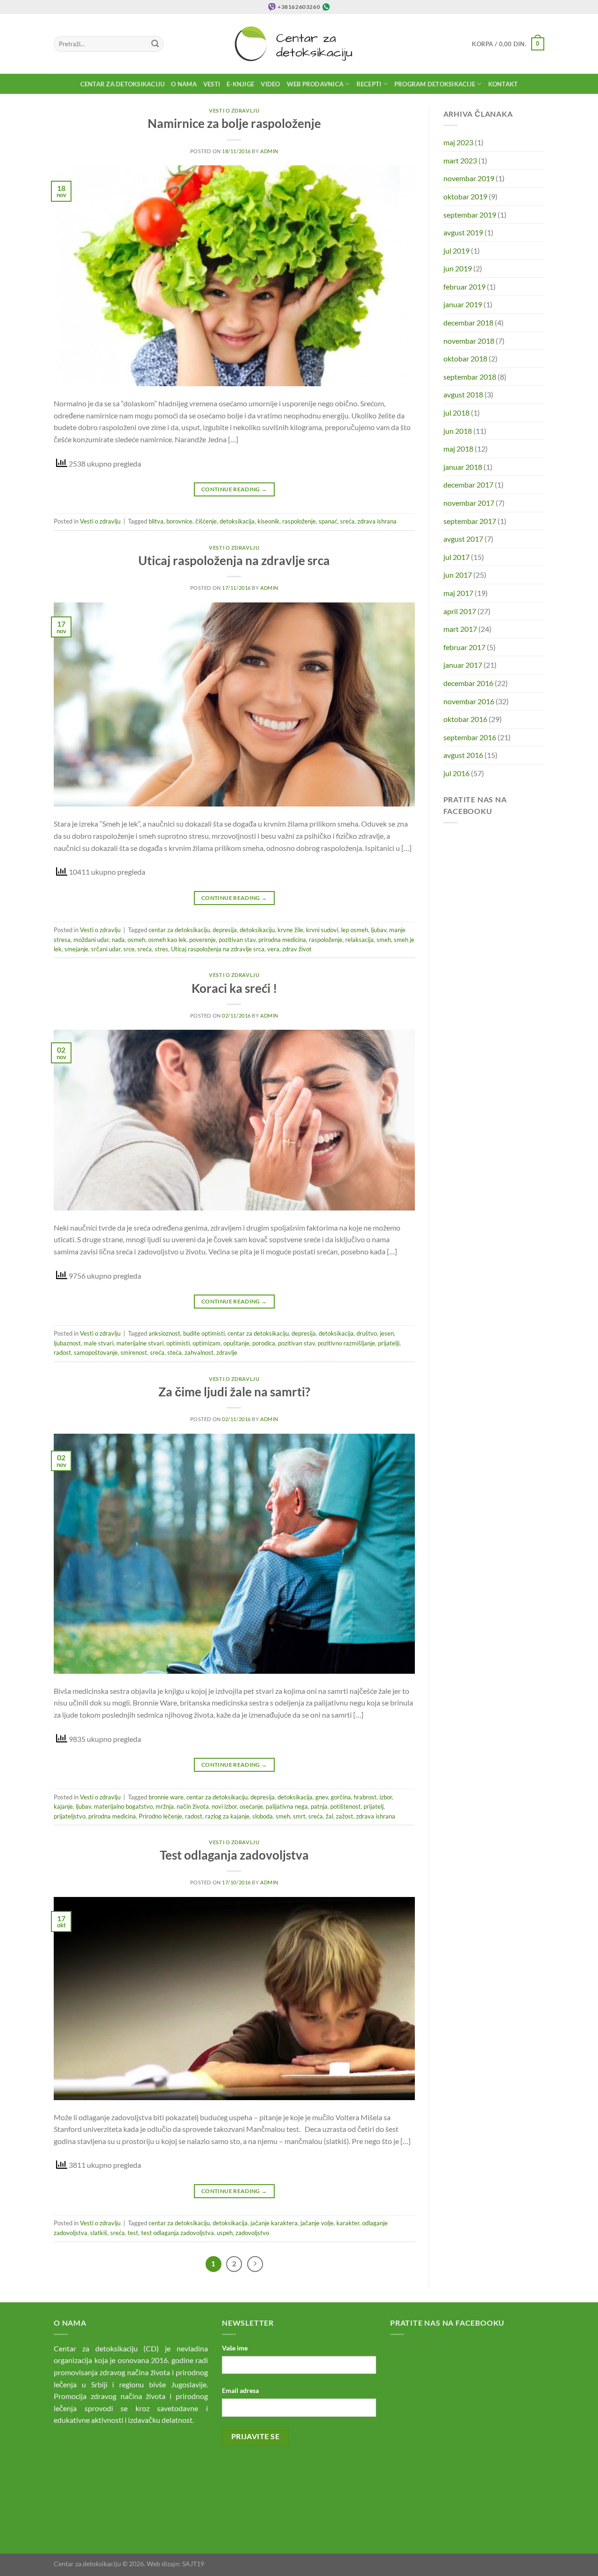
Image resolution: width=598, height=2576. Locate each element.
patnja (319, 1806)
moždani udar (91, 940)
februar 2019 (464, 287)
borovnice (179, 521)
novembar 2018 (469, 341)
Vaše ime (235, 2348)
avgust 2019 (463, 232)
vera (273, 949)
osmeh (136, 940)
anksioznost (164, 1333)
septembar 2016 (470, 737)
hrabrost (365, 1797)
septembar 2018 (470, 377)
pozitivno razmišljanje (346, 1343)
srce (129, 949)
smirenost (134, 1352)
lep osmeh (355, 930)
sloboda (263, 1816)
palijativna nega (287, 1806)
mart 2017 (460, 629)
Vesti (212, 84)
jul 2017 (456, 557)
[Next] (255, 2264)
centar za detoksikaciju (179, 930)
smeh (384, 940)
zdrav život (297, 949)
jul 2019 (456, 251)
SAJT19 (193, 2564)
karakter (348, 2223)
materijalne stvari (140, 1343)
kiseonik (268, 521)
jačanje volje (317, 2223)
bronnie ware (166, 1797)
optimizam (206, 1343)
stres (161, 949)
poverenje (203, 940)
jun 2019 (458, 268)
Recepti (369, 84)
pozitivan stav (237, 940)
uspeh (225, 2233)
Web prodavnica (315, 84)
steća (174, 1352)
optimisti (178, 1343)
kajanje (63, 1806)
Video (270, 84)
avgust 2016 (463, 755)
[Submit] (155, 44)
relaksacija (360, 940)
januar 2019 (463, 304)
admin (269, 151)
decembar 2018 (468, 322)
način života (193, 1806)
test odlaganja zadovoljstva (178, 2233)
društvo (367, 1333)
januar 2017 (463, 665)
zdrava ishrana (377, 521)
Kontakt (503, 84)
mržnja (165, 1806)
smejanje (76, 949)
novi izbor (224, 1806)
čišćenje (206, 521)
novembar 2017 (469, 503)
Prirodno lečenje (160, 1816)
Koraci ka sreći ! (234, 988)
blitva (156, 521)
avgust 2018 (463, 394)
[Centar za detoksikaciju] (299, 44)
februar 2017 (464, 647)
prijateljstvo (70, 1816)
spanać (328, 521)
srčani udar (106, 949)
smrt (299, 1816)
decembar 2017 (468, 485)
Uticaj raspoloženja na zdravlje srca (234, 560)
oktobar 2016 (465, 719)
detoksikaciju (257, 930)
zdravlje (227, 1352)
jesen (387, 1333)
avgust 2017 (463, 539)
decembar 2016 (468, 683)
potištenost (345, 1806)
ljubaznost (67, 1343)
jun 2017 (458, 575)
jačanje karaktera (274, 2223)
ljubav (379, 930)
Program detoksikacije (435, 84)
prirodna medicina (282, 940)
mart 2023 (460, 160)
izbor (386, 1797)
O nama (184, 84)
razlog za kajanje (227, 1816)
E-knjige (240, 84)
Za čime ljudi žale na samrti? (234, 1392)
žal (329, 1816)
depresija (225, 930)
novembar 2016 (469, 701)
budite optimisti (204, 1333)
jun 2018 (458, 431)
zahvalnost (199, 1352)
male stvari (99, 1343)
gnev (322, 1797)
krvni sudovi (322, 930)
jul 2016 (456, 773)
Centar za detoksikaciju (123, 84)
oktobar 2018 (465, 358)
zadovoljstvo (252, 2233)
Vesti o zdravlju (234, 110)
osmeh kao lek (167, 940)
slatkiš (99, 2233)
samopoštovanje (96, 1352)
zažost (345, 1816)
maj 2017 (458, 593)
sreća (347, 521)
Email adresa (240, 2390)
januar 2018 (463, 467)
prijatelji (389, 1343)
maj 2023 (458, 142)
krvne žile (290, 930)
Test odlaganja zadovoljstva (234, 1855)
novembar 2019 (469, 178)
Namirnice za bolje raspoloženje (234, 123)
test (133, 2233)
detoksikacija (237, 521)
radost (62, 1352)
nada (118, 940)
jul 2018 (456, 413)
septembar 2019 (470, 215)
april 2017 (460, 611)
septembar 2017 (470, 521)
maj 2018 (458, 449)
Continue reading (234, 489)
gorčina (341, 1797)
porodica (264, 1343)
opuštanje (236, 1343)
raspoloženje (299, 521)
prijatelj (374, 1806)
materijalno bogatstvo (123, 1806)
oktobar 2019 (465, 196)
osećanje (251, 1806)
